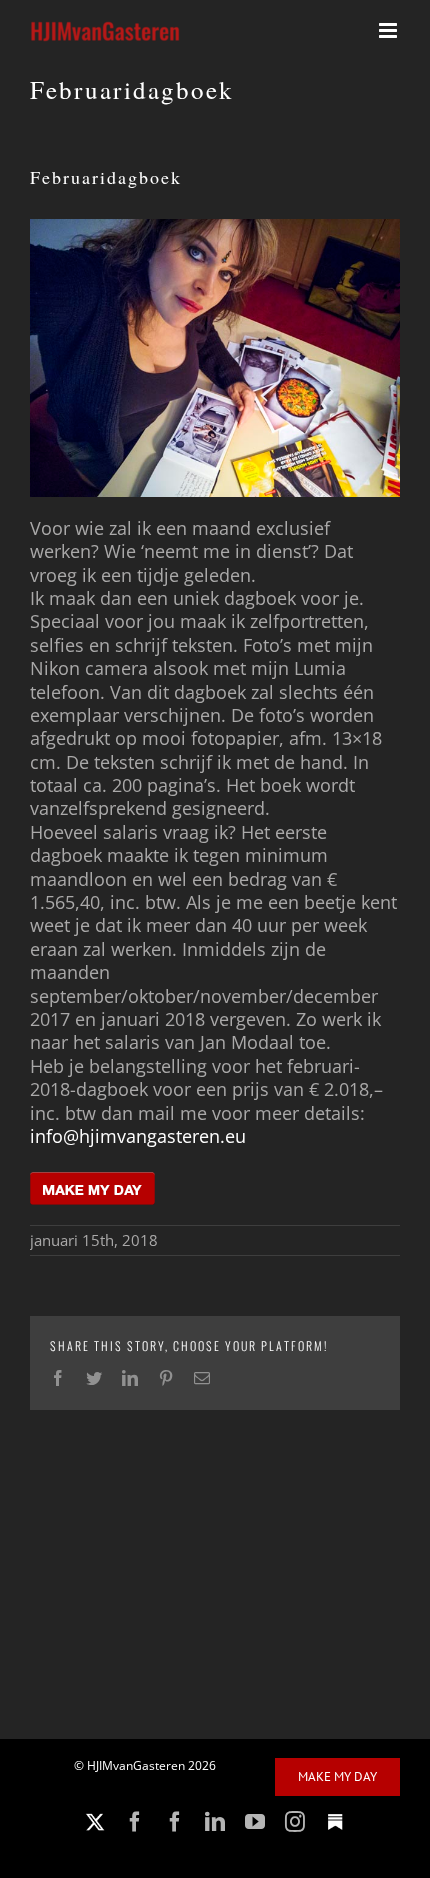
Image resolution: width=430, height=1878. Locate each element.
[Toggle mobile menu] (389, 30)
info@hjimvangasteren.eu (138, 1136)
